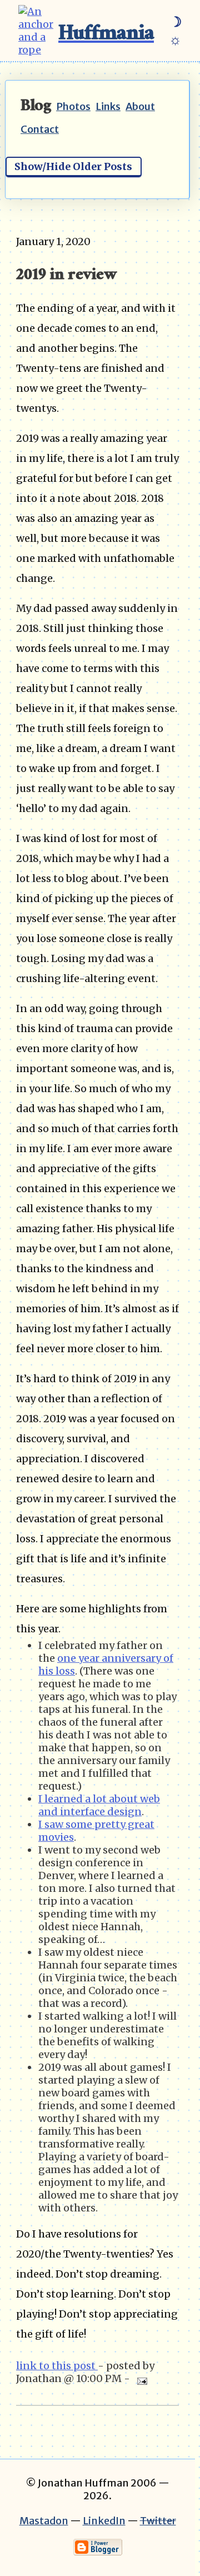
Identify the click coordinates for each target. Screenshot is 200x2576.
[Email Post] (140, 2378)
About (140, 106)
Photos (73, 106)
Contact (40, 129)
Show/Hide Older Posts (73, 166)
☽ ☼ (175, 31)
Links (108, 106)
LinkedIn (104, 2521)
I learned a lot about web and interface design (99, 1805)
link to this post (57, 2366)
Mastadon (44, 2521)
